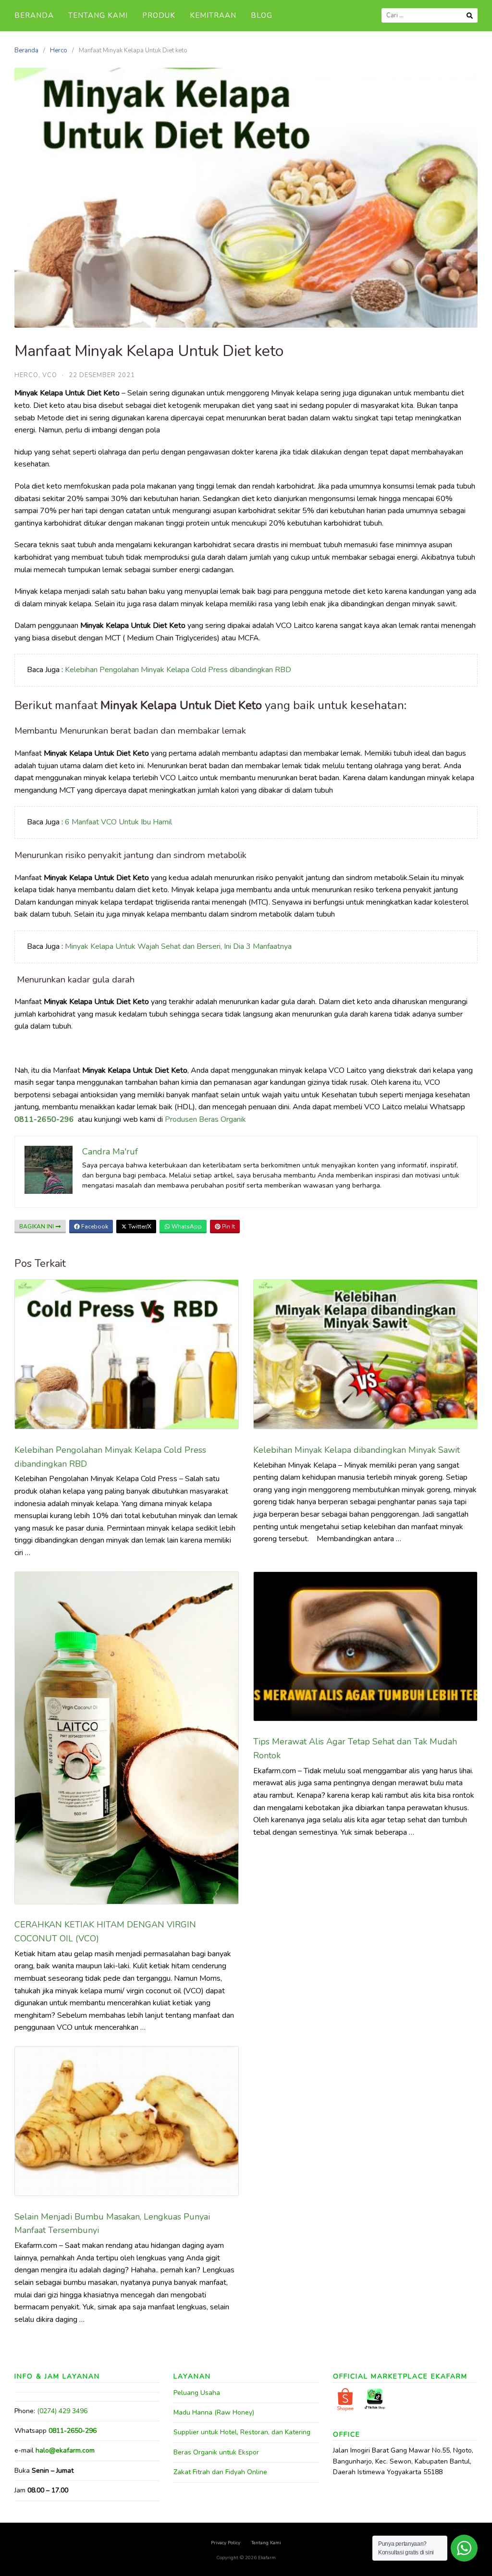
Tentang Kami (98, 15)
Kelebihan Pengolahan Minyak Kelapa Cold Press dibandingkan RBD (178, 670)
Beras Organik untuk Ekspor (216, 2452)
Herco (59, 50)
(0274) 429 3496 (62, 2411)
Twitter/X (139, 1227)
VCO (50, 375)
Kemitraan (213, 15)
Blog (262, 15)
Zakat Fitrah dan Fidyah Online (220, 2472)
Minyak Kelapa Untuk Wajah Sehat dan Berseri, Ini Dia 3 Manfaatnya (178, 946)
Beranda (34, 15)
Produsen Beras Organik (205, 1119)
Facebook (94, 1227)
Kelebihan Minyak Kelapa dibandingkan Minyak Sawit (357, 1450)
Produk (159, 15)
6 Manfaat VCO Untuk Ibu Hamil (118, 822)
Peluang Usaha (197, 2393)
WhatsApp (186, 1227)
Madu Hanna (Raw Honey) (214, 2412)
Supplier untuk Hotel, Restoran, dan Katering (242, 2432)
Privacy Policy (226, 2543)
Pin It (228, 1227)
